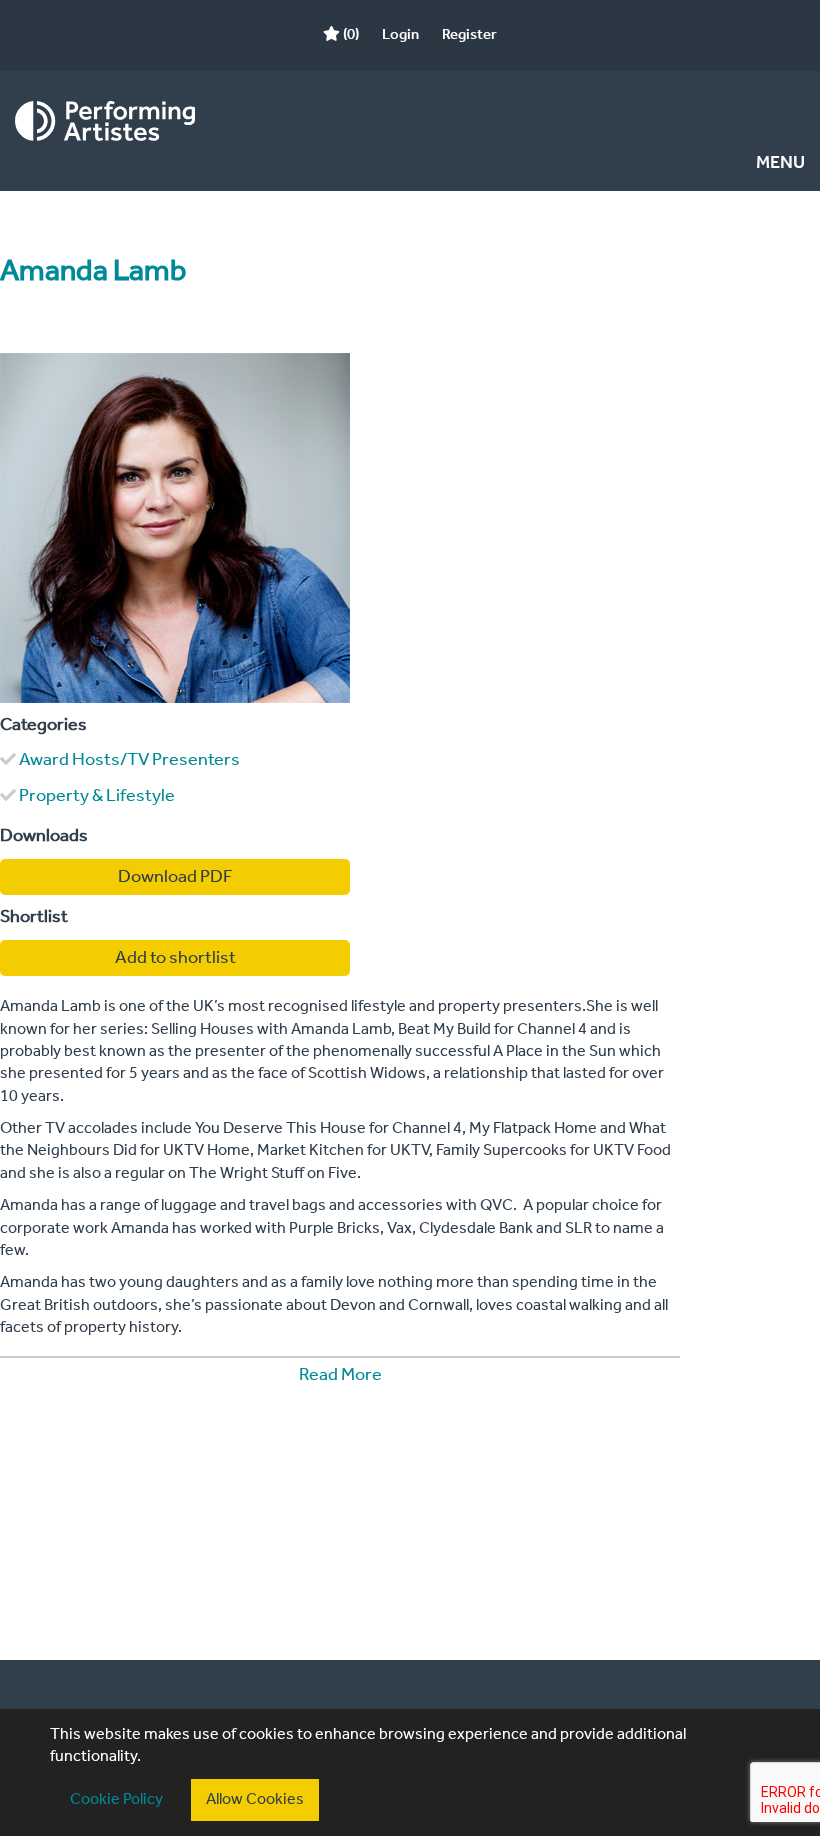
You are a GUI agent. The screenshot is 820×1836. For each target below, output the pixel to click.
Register (469, 35)
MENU (780, 163)
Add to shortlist (175, 958)
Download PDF (175, 877)
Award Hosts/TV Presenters (129, 760)
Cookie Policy (116, 1799)
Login (400, 35)
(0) (349, 35)
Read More (340, 1375)
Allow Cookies (255, 1799)
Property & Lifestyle (97, 796)
